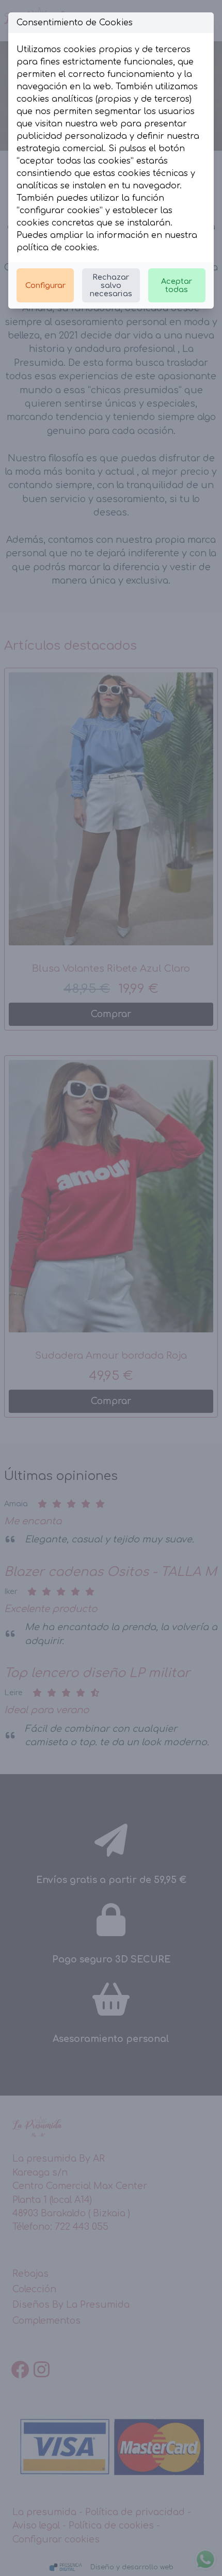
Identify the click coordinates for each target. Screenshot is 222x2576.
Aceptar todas (177, 285)
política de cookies (57, 248)
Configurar (45, 285)
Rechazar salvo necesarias (111, 285)
